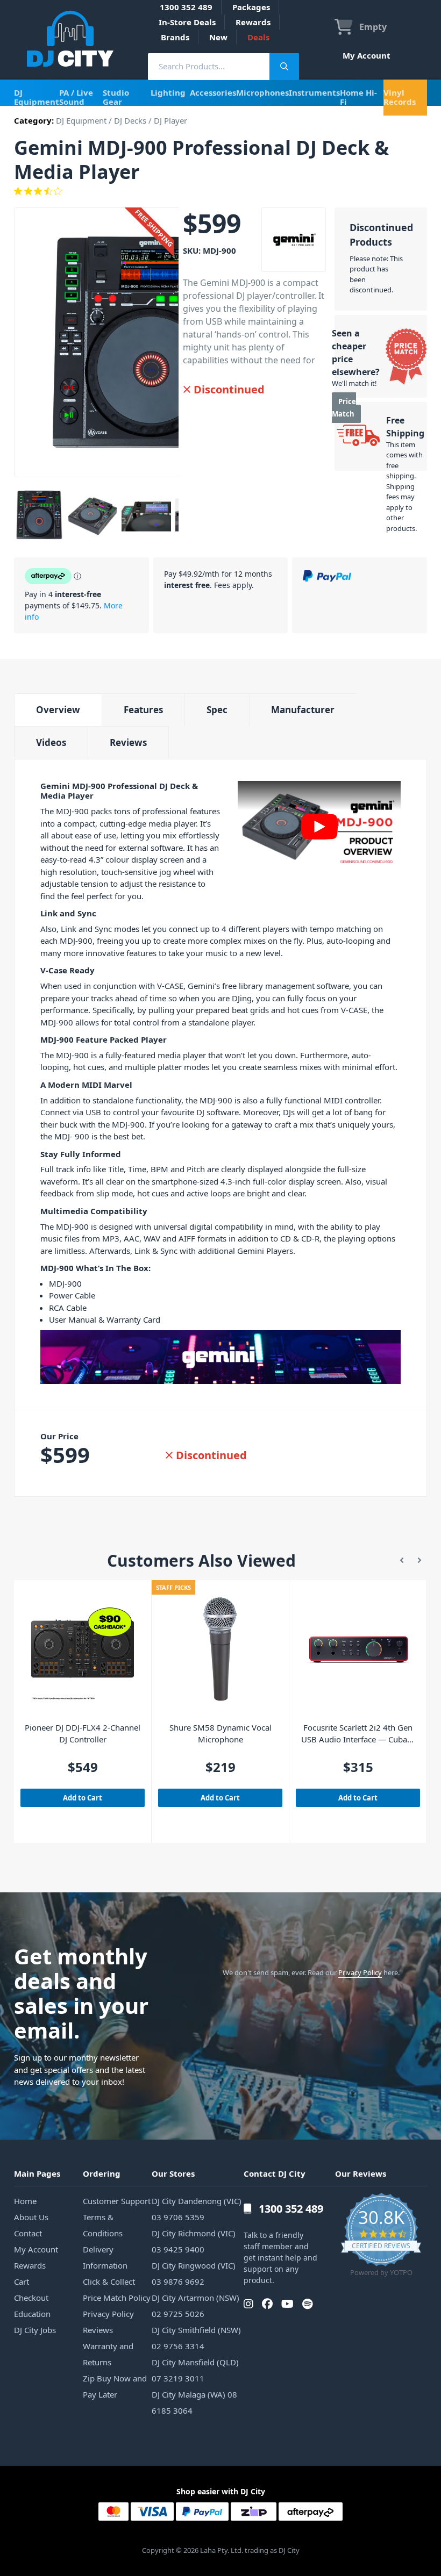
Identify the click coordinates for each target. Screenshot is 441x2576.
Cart (22, 2281)
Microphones (262, 92)
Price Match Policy (117, 2298)
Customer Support (117, 2201)
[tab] (58, 710)
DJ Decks (130, 120)
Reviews (128, 742)
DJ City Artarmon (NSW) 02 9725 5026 (195, 2306)
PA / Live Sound (76, 97)
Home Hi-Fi (358, 97)
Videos (51, 742)
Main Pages (37, 2173)
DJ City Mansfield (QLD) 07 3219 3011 (195, 2370)
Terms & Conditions (103, 2225)
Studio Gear (116, 97)
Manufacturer (303, 710)
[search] (209, 66)
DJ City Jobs (35, 2330)
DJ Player (170, 120)
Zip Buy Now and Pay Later (115, 2386)
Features (143, 710)
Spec (217, 710)
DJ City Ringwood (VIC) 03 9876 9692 (194, 2273)
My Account (367, 55)
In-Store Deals (187, 22)
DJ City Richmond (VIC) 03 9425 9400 (194, 2241)
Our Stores (173, 2173)
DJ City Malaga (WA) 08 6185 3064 (194, 2402)
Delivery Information (105, 2257)
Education (32, 2314)
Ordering (102, 2173)
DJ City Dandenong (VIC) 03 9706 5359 (197, 2209)
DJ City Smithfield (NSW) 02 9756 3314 (196, 2338)
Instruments (314, 92)
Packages (251, 7)
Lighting (168, 92)
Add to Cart (83, 1798)
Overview (58, 710)
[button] (402, 1561)
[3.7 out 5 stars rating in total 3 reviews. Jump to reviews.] (220, 191)
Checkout (31, 2298)
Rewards (253, 22)
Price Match (344, 408)
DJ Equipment (37, 97)
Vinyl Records (400, 97)
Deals (258, 37)
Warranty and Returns (108, 2354)
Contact (28, 2233)
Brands (175, 37)
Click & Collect (109, 2281)
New (218, 37)
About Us (31, 2217)
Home (25, 2201)
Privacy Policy (360, 1972)
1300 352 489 (186, 7)
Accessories (213, 92)
